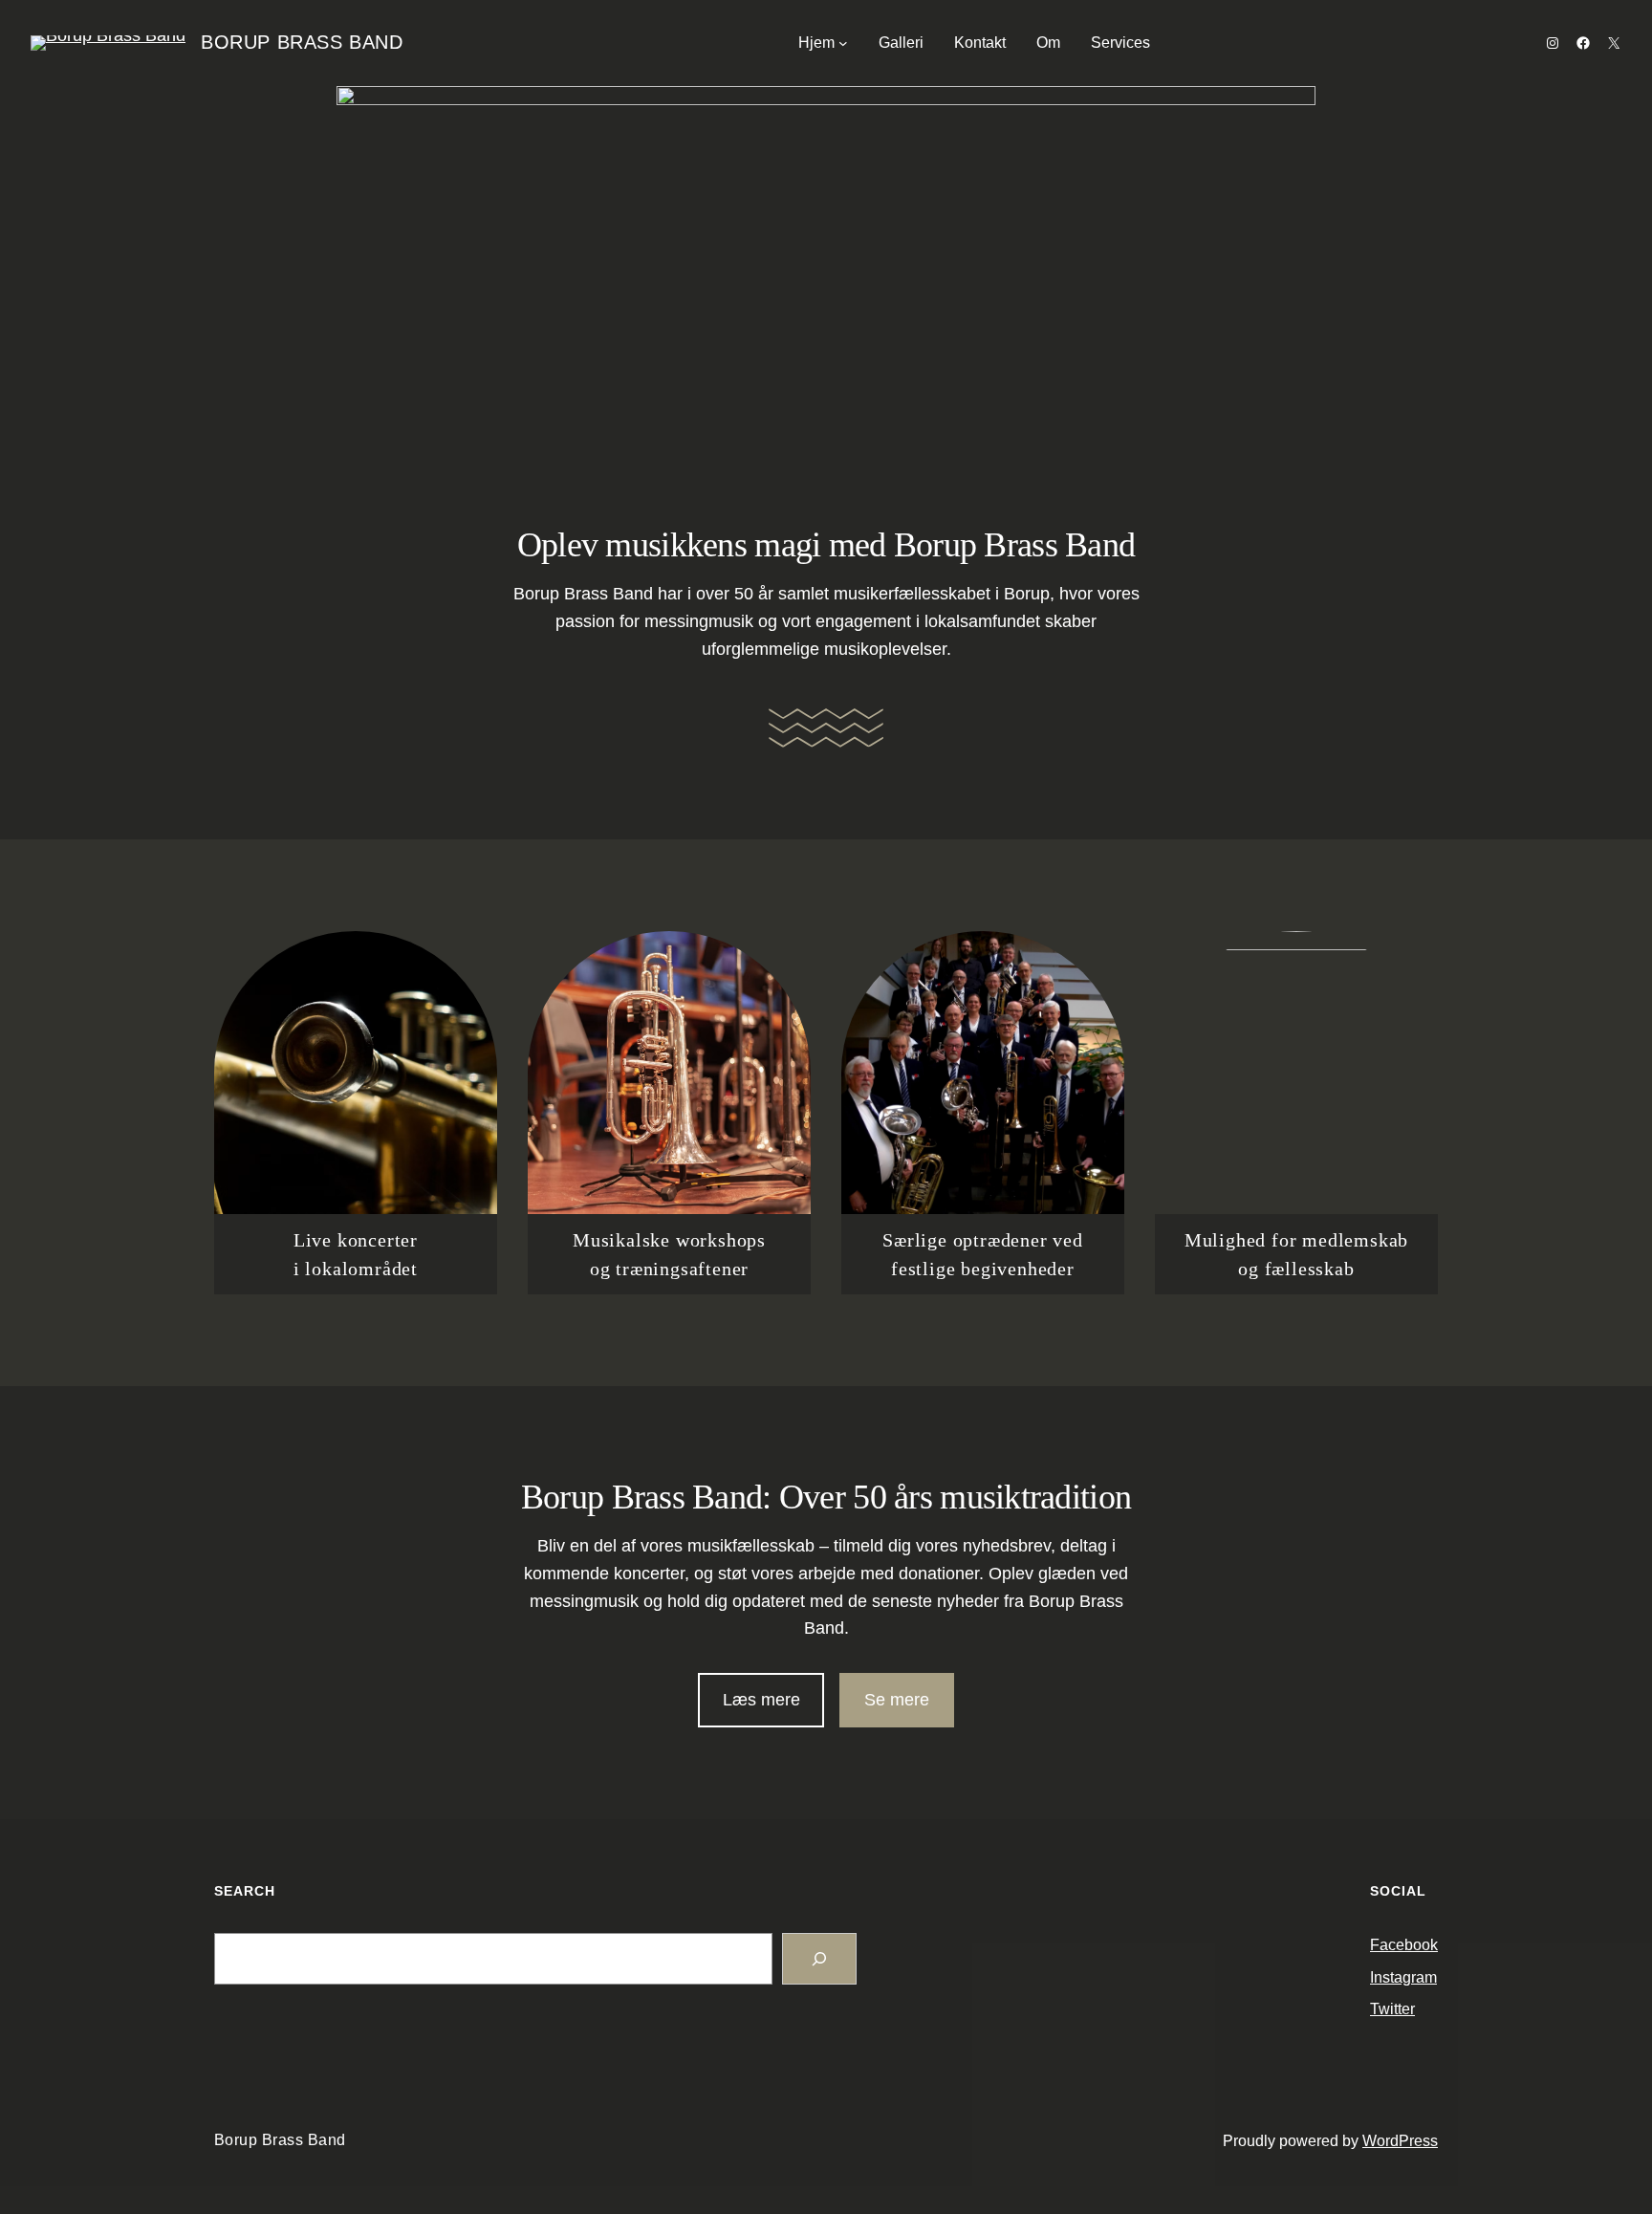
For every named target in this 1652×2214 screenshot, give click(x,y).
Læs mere (761, 1700)
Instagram (1403, 1977)
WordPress (1400, 2141)
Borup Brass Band (302, 42)
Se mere (897, 1700)
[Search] (819, 1959)
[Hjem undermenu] (843, 43)
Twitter (1392, 2009)
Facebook (1404, 1945)
